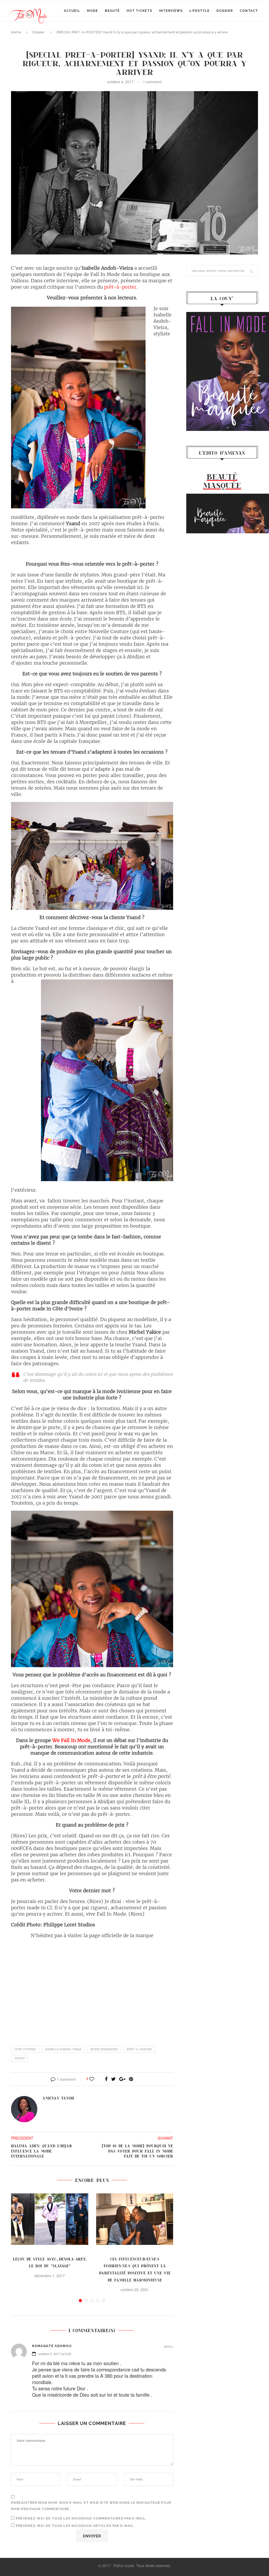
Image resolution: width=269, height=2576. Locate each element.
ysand (19, 2058)
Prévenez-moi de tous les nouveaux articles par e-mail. (75, 2526)
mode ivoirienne (104, 2049)
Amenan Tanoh (58, 2098)
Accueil (72, 11)
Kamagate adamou (52, 2346)
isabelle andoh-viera (63, 2049)
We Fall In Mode (71, 1740)
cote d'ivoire (25, 2049)
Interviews (171, 11)
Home (16, 32)
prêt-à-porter (120, 287)
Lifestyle (200, 11)
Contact (249, 11)
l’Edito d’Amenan (222, 453)
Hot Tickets (139, 11)
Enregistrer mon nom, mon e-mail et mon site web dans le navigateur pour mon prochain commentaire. (91, 2506)
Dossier (225, 11)
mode (92, 11)
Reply (169, 2347)
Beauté (112, 11)
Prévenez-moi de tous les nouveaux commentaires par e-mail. (81, 2518)
